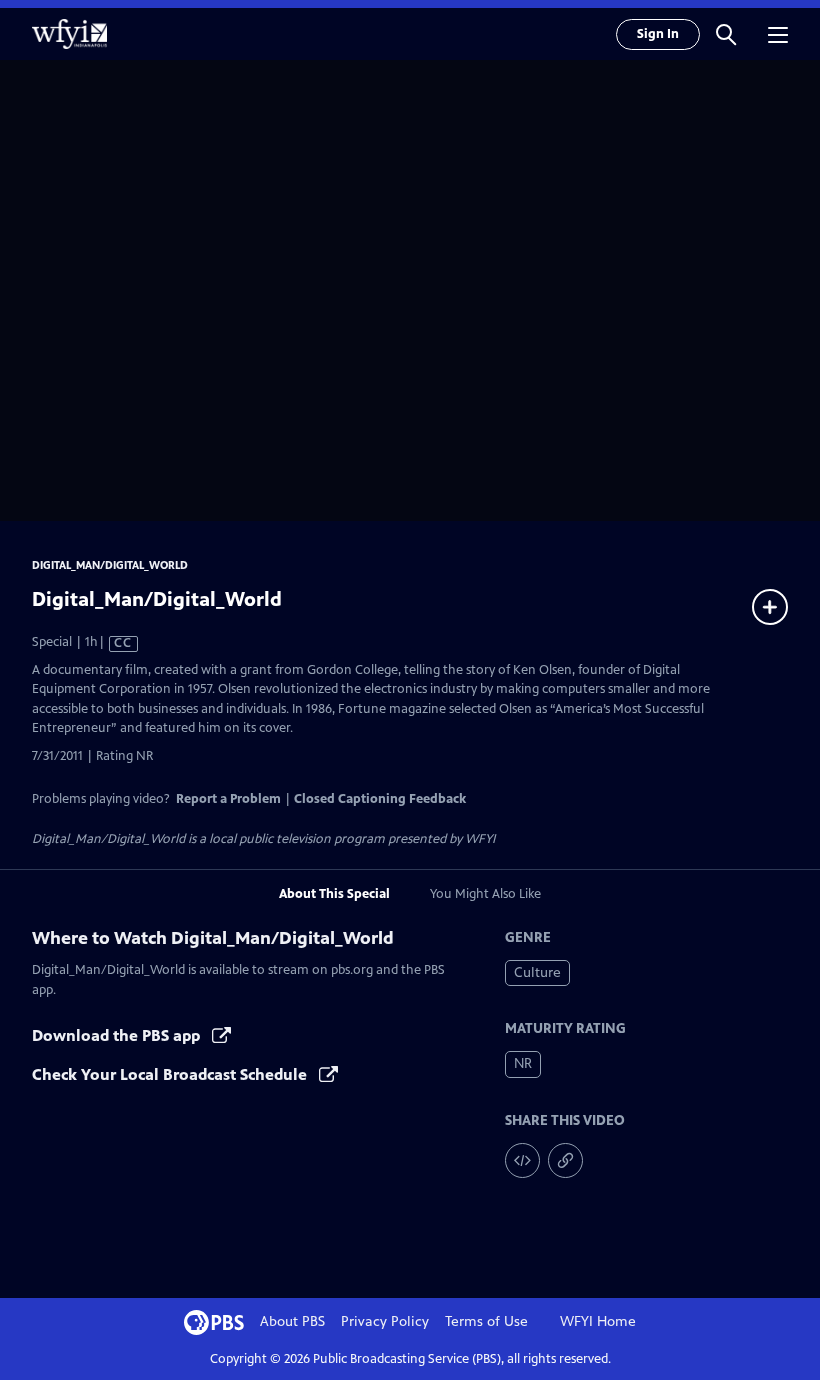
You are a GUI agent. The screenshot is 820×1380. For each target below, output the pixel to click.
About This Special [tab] (334, 894)
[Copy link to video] (565, 1160)
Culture (537, 972)
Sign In (658, 34)
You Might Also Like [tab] (485, 894)
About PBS (292, 1321)
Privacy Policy (385, 1321)
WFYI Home (598, 1321)
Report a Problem (228, 799)
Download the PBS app (118, 1035)
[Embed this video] (522, 1160)
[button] (726, 34)
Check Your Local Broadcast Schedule (171, 1074)
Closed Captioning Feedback (380, 799)
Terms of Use (486, 1321)
